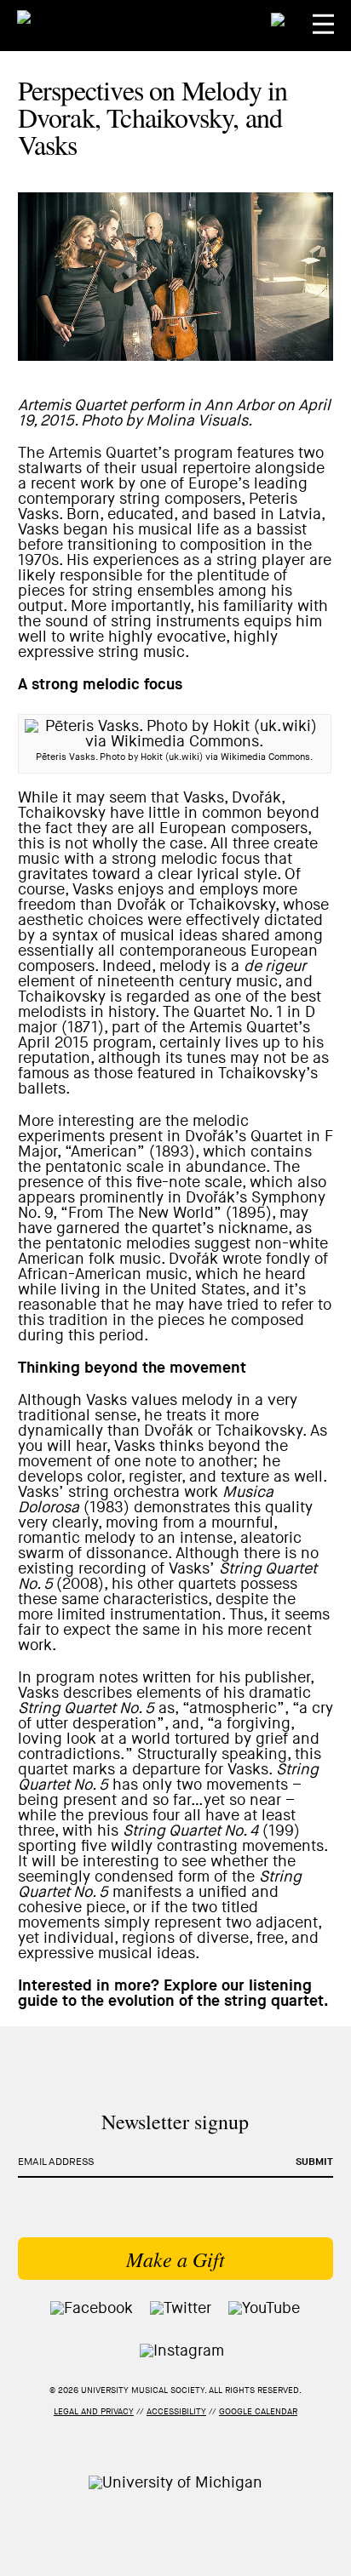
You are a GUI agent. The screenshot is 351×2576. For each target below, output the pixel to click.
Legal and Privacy (94, 2412)
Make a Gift (175, 2259)
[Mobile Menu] (323, 24)
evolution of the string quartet (216, 2001)
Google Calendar (258, 2412)
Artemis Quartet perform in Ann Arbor (146, 406)
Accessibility (176, 2412)
